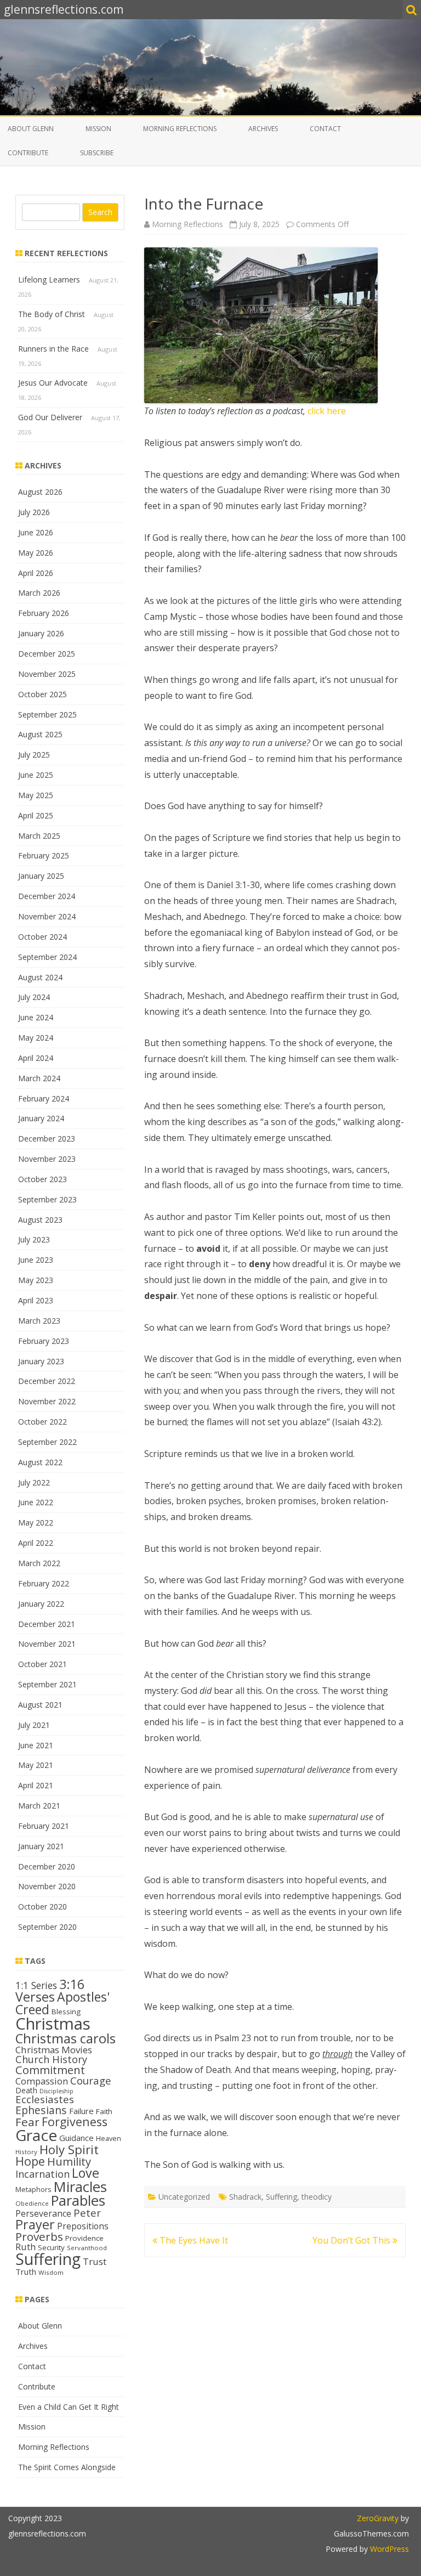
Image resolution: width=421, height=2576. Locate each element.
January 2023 (41, 1361)
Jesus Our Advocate (53, 383)
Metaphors (33, 2189)
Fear (27, 2122)
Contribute (28, 153)
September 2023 (47, 1199)
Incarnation (42, 2174)
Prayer (35, 2224)
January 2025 (41, 876)
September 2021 (47, 1684)
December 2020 (47, 1866)
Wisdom (51, 2272)
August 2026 (40, 492)
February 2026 (44, 613)
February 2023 (44, 1341)
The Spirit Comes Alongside (67, 2467)
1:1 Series (36, 1985)
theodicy (317, 2197)
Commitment (50, 2070)
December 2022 (47, 1381)
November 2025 (47, 674)
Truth (26, 2272)
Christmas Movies (54, 2050)
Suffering (281, 2197)
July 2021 (34, 1725)
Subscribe (97, 153)
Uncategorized (184, 2197)
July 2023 (34, 1239)
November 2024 (47, 916)
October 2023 (42, 1179)
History (26, 2152)
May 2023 (36, 1280)
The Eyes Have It (193, 2240)
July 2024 (34, 997)
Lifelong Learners (49, 279)
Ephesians (41, 2110)
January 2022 (41, 1604)
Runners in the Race (53, 349)
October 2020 (42, 1906)
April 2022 (36, 1543)
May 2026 (36, 553)
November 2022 (47, 1401)
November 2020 (47, 1886)
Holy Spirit (69, 2149)
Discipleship (56, 2091)
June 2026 (36, 532)
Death (26, 2090)
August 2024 (40, 977)
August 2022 (40, 1462)
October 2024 (42, 937)
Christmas (53, 2024)
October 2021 (42, 1664)
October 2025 (42, 694)
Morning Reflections (180, 129)
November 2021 (47, 1644)
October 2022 (42, 1422)
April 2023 (36, 1300)
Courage (91, 2080)
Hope (30, 2161)
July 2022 (34, 1482)
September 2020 (47, 1927)
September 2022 (47, 1442)
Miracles (80, 2187)
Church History (51, 2059)
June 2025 (36, 775)
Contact (325, 129)
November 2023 (47, 1159)
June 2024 (36, 1017)
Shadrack (245, 2197)
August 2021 (40, 1705)
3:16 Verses (50, 1990)
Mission (98, 129)
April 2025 (36, 815)
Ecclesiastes (45, 2099)
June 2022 (36, 1502)
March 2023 (39, 1321)
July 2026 (34, 512)
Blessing (66, 2012)
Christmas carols (66, 2038)
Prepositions (83, 2226)
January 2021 (41, 1846)
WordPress (388, 2549)
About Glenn (31, 129)
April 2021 (36, 1785)
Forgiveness (75, 2122)
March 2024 (39, 1078)
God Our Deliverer (50, 417)
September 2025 (47, 714)
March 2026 (39, 593)
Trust (95, 2261)
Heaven (109, 2138)
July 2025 (34, 755)
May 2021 (36, 1765)
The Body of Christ (52, 314)
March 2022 (39, 1563)
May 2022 (36, 1523)
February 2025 (44, 855)
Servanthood (87, 2248)
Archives (263, 129)
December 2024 (47, 896)
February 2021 (44, 1826)
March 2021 (39, 1806)
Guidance (76, 2138)
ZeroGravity (378, 2518)
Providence (84, 2238)
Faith (104, 2111)
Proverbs (39, 2236)
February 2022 (44, 1583)
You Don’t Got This (352, 2240)
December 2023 (47, 1139)
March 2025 (39, 836)
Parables (78, 2201)
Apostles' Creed (62, 2003)
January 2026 (41, 633)
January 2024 (41, 1118)
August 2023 (40, 1220)
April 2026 (36, 573)
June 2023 (36, 1260)
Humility (69, 2161)
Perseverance (43, 2213)
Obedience (32, 2203)
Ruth (25, 2247)
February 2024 (44, 1098)
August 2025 (40, 734)
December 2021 (47, 1624)
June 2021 (36, 1745)
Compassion (42, 2081)
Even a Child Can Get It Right (69, 2407)
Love (86, 2173)
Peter (87, 2213)
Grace (36, 2135)
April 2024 (36, 1058)
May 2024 (36, 1038)
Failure (81, 2111)
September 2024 (47, 957)
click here (327, 411)
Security (51, 2247)
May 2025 (36, 795)
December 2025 (47, 654)
